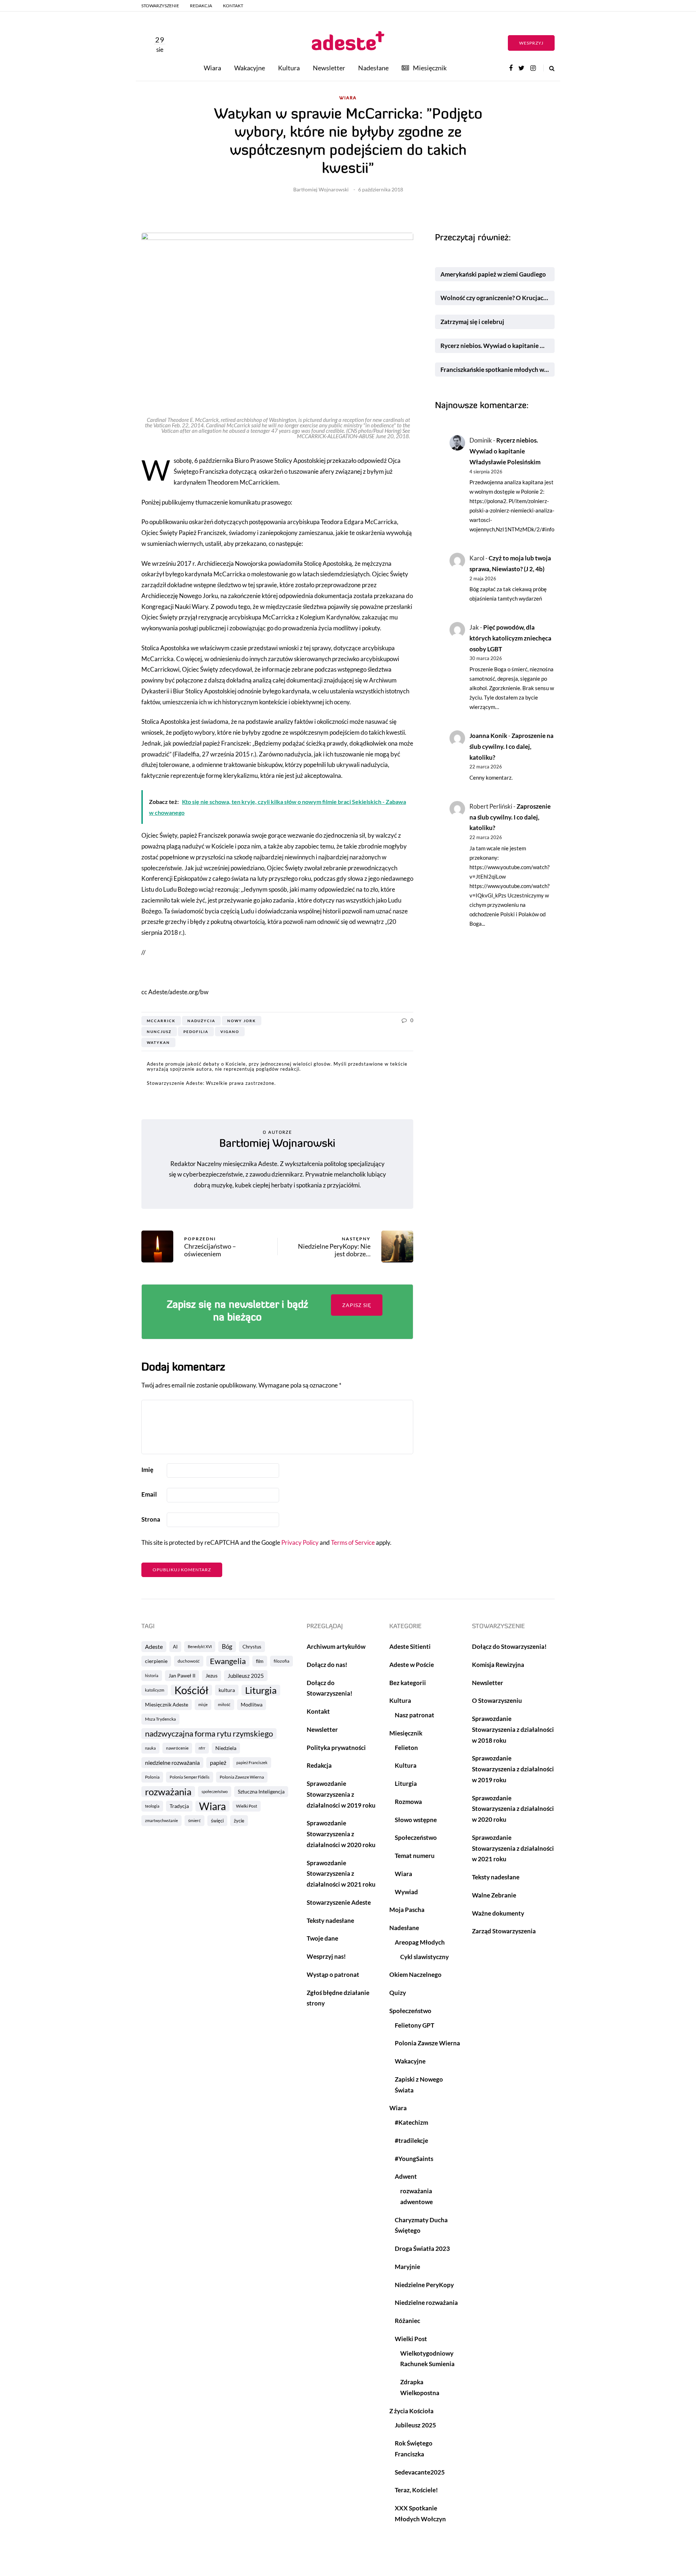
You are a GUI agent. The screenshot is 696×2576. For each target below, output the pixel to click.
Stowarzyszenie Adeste (339, 1902)
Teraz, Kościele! (416, 2490)
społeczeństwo (215, 1791)
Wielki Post (246, 1806)
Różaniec (407, 2321)
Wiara (212, 68)
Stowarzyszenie (160, 6)
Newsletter (329, 68)
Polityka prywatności (336, 1748)
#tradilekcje (411, 2141)
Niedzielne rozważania (426, 2303)
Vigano (230, 1032)
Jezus (212, 1675)
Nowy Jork (242, 1021)
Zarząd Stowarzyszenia (504, 1931)
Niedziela (226, 1748)
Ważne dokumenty (498, 1913)
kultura (227, 1690)
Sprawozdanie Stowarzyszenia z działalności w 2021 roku (341, 1874)
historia (152, 1675)
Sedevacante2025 (420, 2472)
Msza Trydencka (160, 1719)
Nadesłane (373, 68)
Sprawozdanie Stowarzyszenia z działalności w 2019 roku (341, 1794)
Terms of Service (353, 1542)
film (260, 1661)
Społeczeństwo (416, 1837)
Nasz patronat (415, 1715)
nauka (150, 1748)
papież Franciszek (252, 1762)
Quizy (398, 1993)
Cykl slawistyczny (424, 1957)
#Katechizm (411, 2122)
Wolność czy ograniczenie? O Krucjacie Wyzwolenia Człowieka (498, 298)
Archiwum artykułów (336, 1646)
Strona (151, 1519)
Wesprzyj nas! (326, 1956)
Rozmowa (408, 1802)
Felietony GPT (415, 2025)
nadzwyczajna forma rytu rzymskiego (209, 1734)
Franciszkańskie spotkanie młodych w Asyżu (498, 370)
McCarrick (161, 1021)
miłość (224, 1704)
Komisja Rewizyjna (498, 1665)
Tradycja (179, 1806)
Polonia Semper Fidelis (190, 1777)
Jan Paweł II (182, 1675)
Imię (147, 1470)
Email (149, 1494)
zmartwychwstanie (161, 1820)
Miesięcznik (430, 68)
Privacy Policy (300, 1542)
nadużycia (201, 1021)
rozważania (168, 1792)
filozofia (281, 1661)
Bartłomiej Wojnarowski (321, 189)
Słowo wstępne (416, 1820)
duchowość (189, 1661)
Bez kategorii (408, 1683)
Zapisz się (357, 1305)
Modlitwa (252, 1704)
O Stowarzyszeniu (497, 1700)
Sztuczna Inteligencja (261, 1791)
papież (218, 1762)
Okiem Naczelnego (415, 1974)
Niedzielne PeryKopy (424, 2285)
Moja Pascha (407, 1910)
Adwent (406, 2176)
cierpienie (156, 1661)
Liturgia (261, 1690)
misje (203, 1704)
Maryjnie (407, 2267)
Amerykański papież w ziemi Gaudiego (493, 274)
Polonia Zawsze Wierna (242, 1777)
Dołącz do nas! (327, 1665)
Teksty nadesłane (330, 1920)
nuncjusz (159, 1032)
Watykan (158, 1042)
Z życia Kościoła (411, 2411)
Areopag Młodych (420, 1942)
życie (239, 1821)
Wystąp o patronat (333, 1974)
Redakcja (201, 6)
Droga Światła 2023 (422, 2249)
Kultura (289, 68)
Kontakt (233, 6)
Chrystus (252, 1647)
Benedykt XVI (200, 1646)
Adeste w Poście (412, 1665)
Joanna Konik (488, 736)
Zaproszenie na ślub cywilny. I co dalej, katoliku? (511, 746)
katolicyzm (155, 1690)
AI (175, 1647)
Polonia (152, 1777)
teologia (152, 1806)
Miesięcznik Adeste (167, 1704)
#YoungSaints (414, 2159)
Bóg (227, 1646)
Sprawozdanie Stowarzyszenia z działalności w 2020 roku (341, 1834)
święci (217, 1821)
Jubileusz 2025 (246, 1676)
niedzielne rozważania (172, 1762)
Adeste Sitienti (410, 1646)
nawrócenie (177, 1748)
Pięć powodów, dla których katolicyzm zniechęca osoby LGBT (510, 638)
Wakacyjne (250, 68)
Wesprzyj (531, 43)
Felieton (406, 1748)
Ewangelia (228, 1661)
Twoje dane (322, 1938)
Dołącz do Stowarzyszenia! (509, 1646)
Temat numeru (415, 1856)
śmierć (194, 1820)
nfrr (202, 1748)
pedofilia (196, 1032)
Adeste (154, 1646)
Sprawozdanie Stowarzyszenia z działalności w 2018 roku (513, 1729)
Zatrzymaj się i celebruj (473, 322)
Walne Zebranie (494, 1895)
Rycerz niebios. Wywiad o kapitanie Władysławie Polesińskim (498, 346)
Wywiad (406, 1892)
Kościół (191, 1690)
